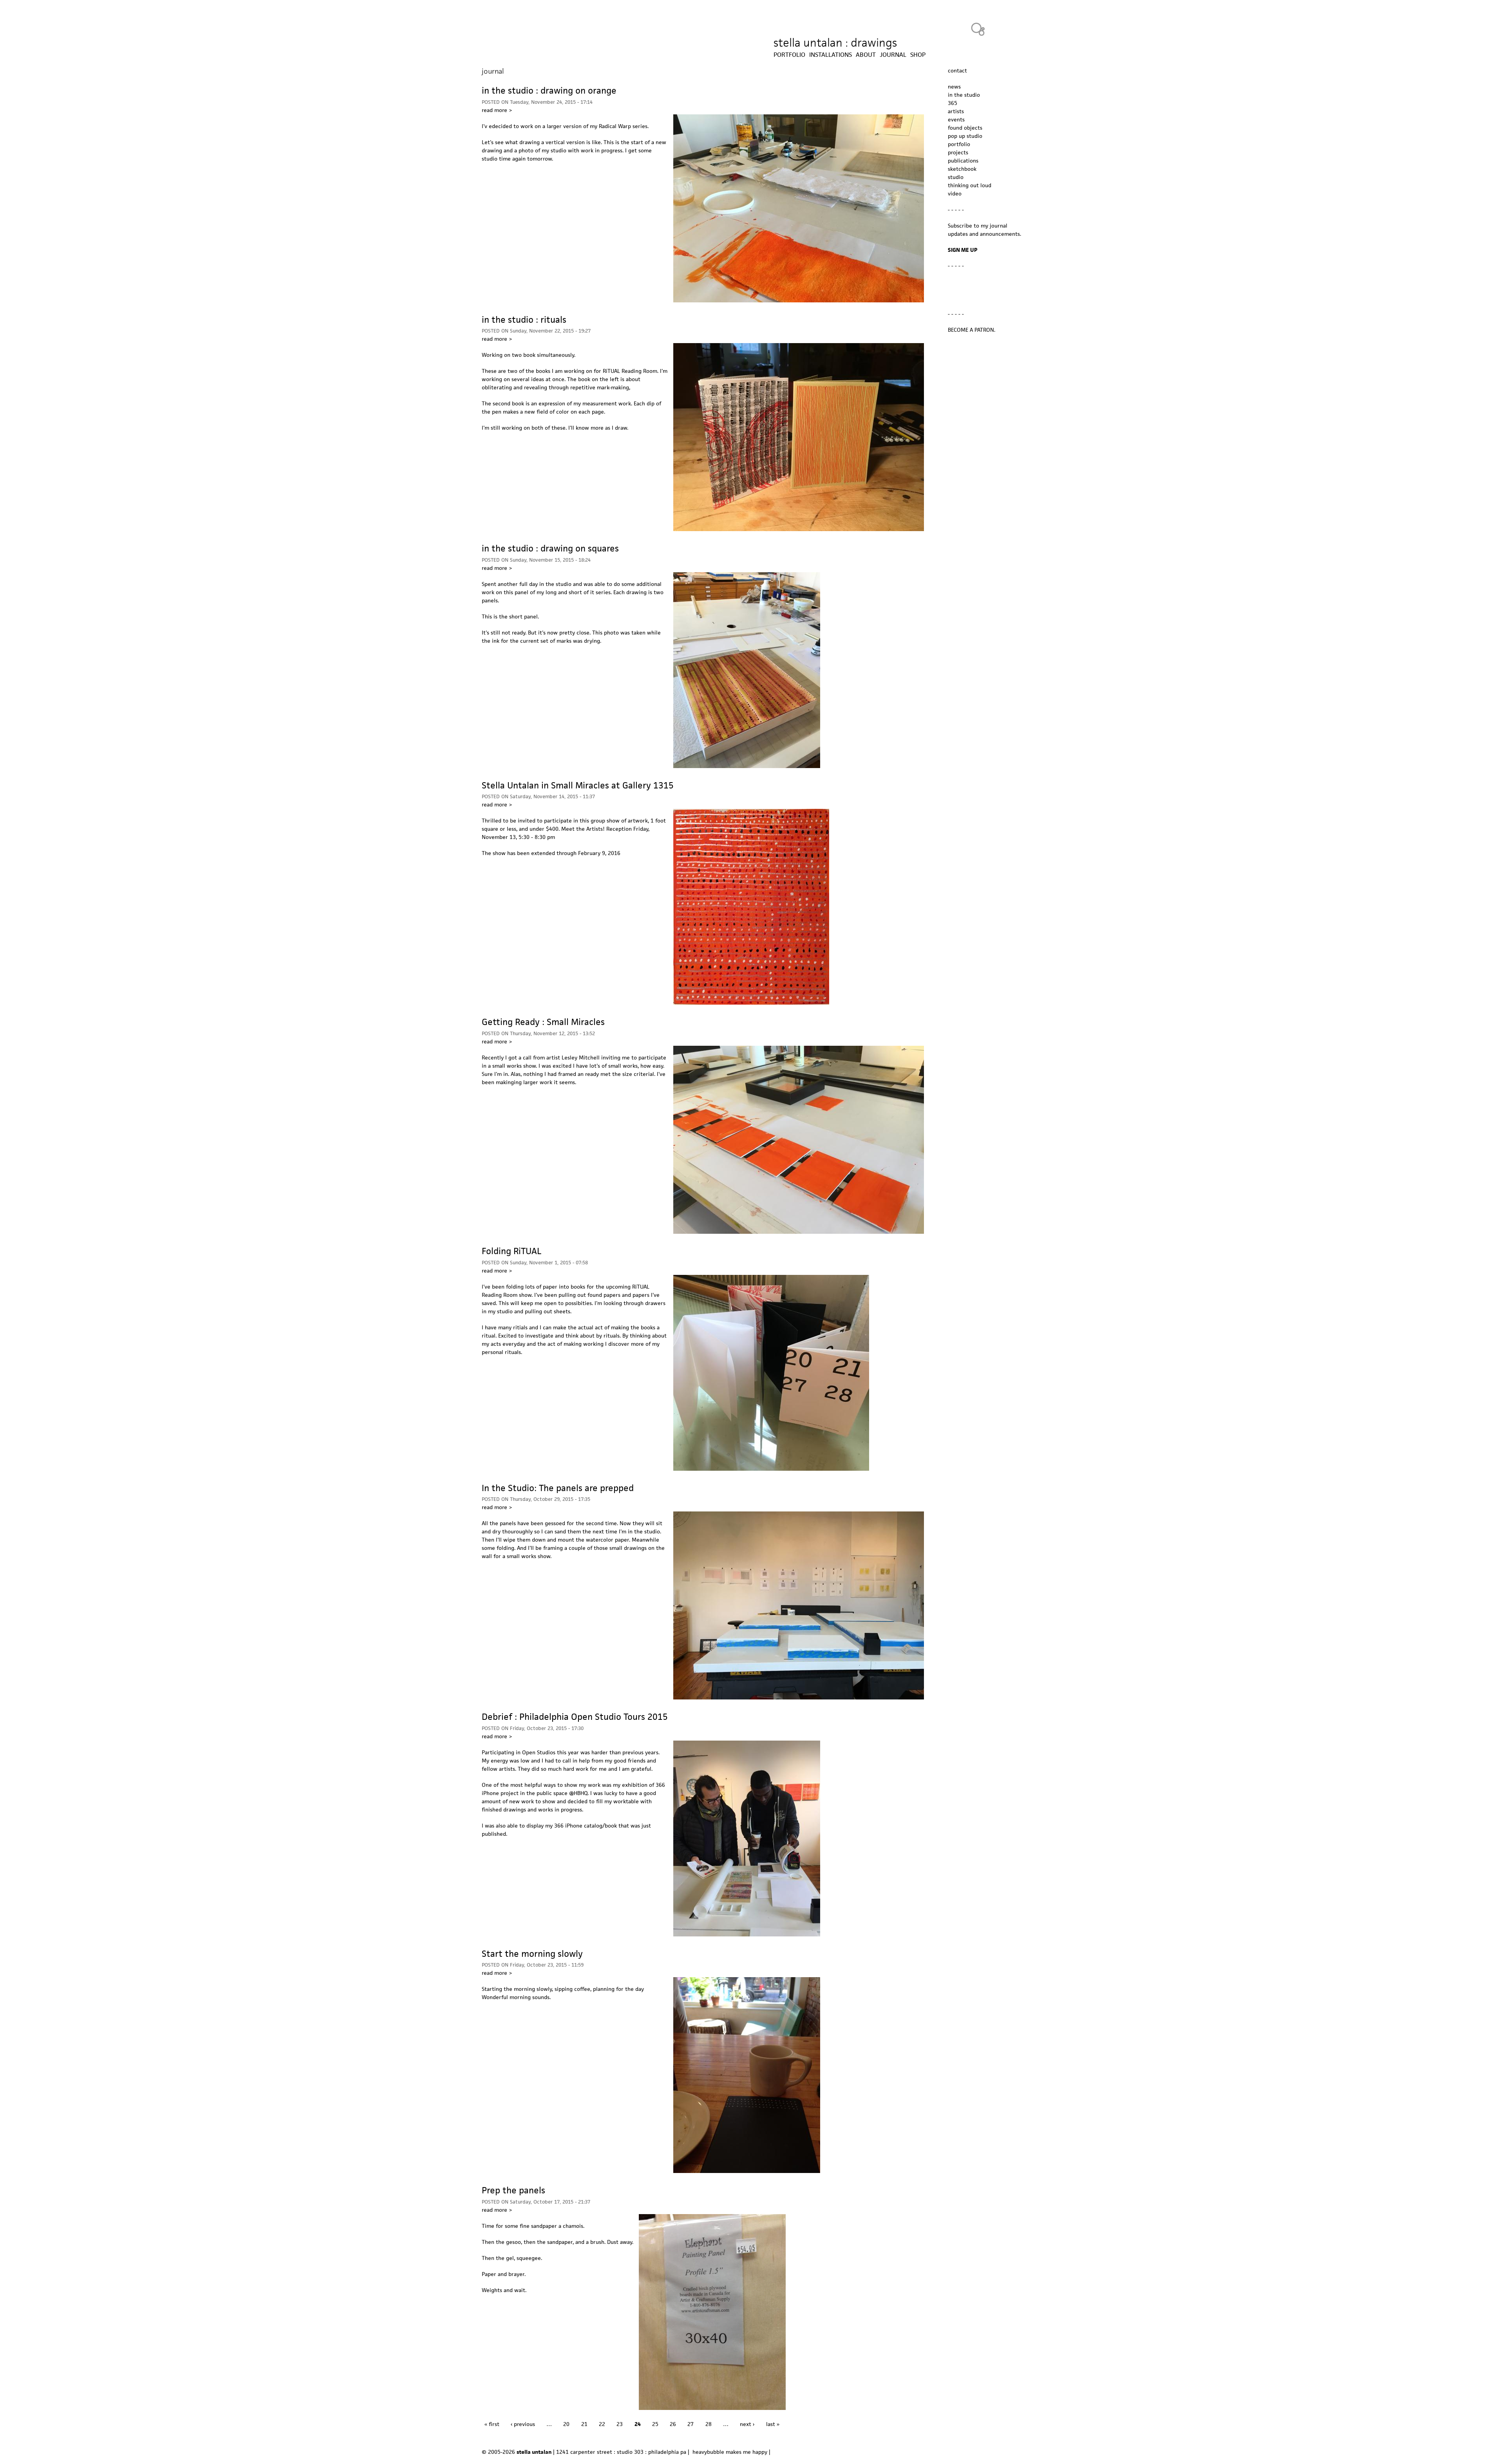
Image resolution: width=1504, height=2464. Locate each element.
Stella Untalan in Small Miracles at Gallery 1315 (578, 785)
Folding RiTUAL (512, 1251)
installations (831, 55)
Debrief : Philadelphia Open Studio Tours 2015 (575, 1717)
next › (747, 2424)
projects (958, 152)
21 (584, 2424)
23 (620, 2424)
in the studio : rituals (524, 320)
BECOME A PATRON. (972, 330)
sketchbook (962, 169)
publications (963, 161)
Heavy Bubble (978, 29)
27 (691, 2424)
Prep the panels (513, 2190)
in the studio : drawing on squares (550, 548)
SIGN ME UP (963, 250)
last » (773, 2424)
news (954, 87)
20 (566, 2424)
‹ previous (523, 2424)
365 (953, 103)
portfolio (959, 144)
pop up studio (965, 136)
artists (956, 111)
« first (492, 2424)
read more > (497, 110)
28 (709, 2424)
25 (655, 2424)
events (956, 119)
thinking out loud (970, 185)
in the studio (964, 95)
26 (673, 2424)
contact (957, 71)
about (866, 55)
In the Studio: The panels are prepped (558, 1488)
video (955, 193)
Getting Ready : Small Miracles (543, 1022)
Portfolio (789, 55)
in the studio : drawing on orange (549, 90)
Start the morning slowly (532, 1954)
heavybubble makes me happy (730, 2452)
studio (956, 177)
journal (893, 55)
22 (602, 2424)
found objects (965, 128)
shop (918, 55)
